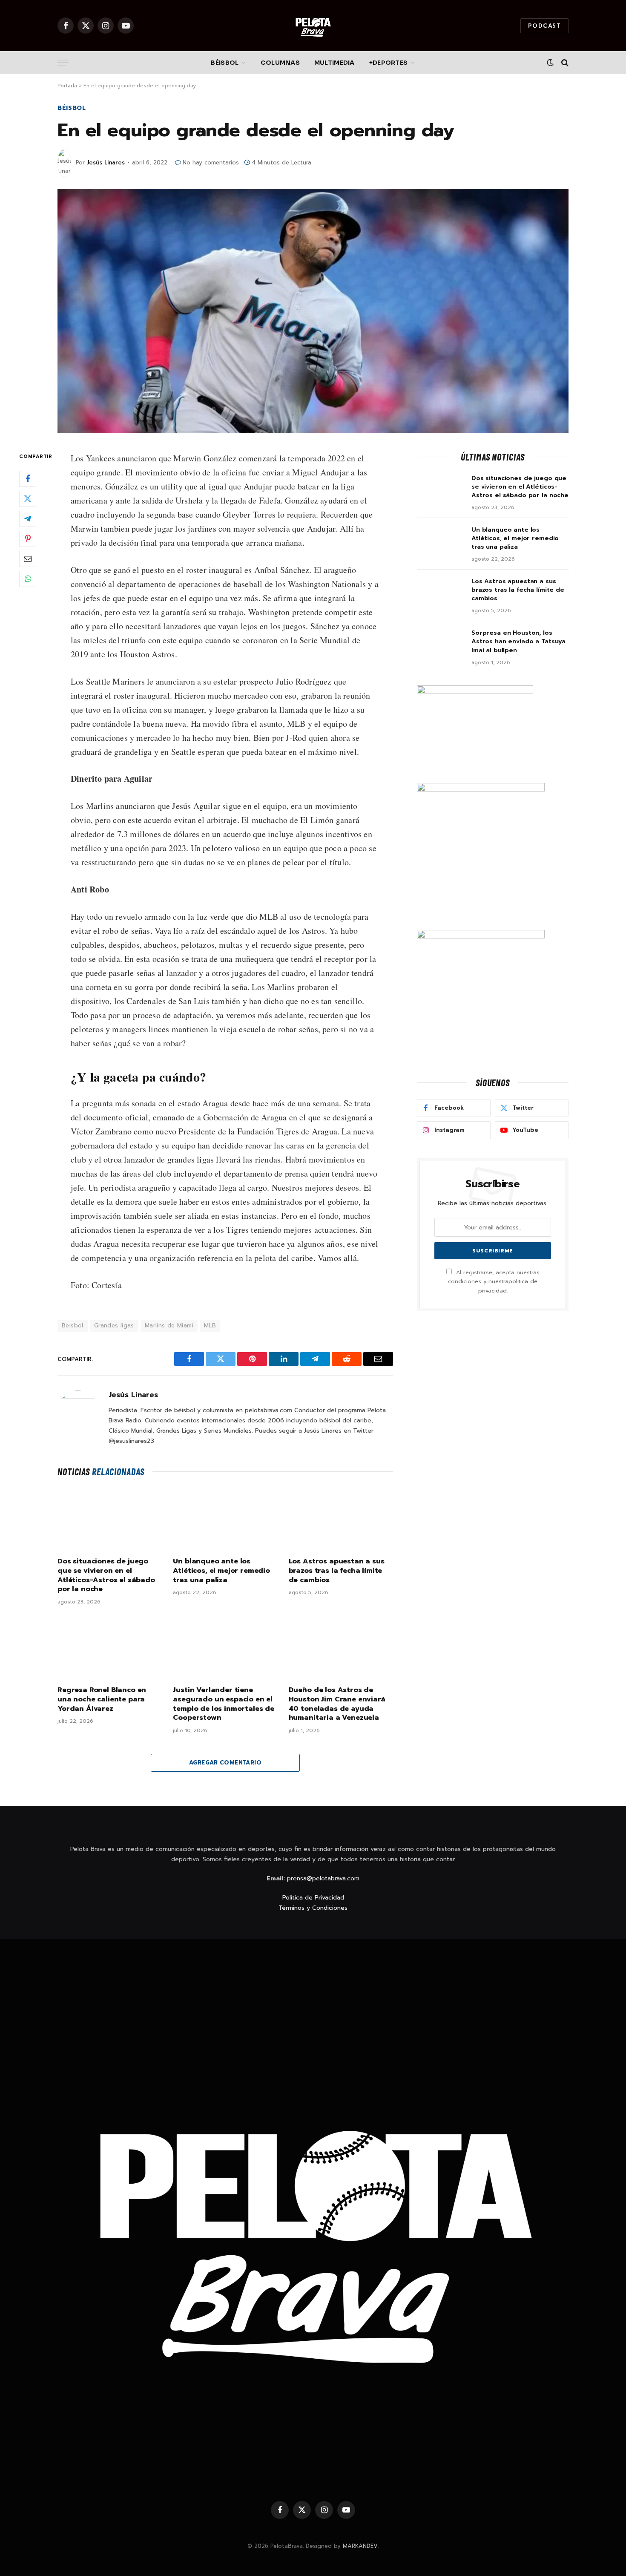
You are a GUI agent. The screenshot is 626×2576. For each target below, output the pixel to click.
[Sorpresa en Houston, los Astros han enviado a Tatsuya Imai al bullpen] (440, 644)
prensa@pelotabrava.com (323, 1878)
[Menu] (63, 63)
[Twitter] (28, 499)
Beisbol (73, 1325)
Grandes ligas (114, 1325)
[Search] (564, 63)
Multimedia (335, 63)
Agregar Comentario (225, 1763)
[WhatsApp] (28, 579)
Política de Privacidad (313, 1898)
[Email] (28, 559)
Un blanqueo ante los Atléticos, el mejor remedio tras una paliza (221, 1571)
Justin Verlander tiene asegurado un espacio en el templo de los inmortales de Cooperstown (224, 1704)
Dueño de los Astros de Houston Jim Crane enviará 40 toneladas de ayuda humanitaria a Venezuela (337, 1704)
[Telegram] (28, 519)
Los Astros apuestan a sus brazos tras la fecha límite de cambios (337, 1571)
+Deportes (389, 63)
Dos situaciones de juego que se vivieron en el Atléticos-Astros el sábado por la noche (106, 1576)
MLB (210, 1325)
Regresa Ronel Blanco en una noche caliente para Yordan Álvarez (102, 1700)
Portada (67, 86)
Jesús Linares (106, 163)
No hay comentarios (211, 163)
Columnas (280, 63)
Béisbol (225, 63)
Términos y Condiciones (313, 1908)
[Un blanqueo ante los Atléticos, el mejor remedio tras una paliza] (225, 1519)
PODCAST (544, 26)
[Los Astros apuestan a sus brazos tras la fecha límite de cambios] (341, 1519)
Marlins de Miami (169, 1325)
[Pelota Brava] (313, 26)
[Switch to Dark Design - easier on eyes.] (550, 63)
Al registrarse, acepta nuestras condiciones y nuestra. (494, 1281)
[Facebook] (28, 479)
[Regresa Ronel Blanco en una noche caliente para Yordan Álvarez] (110, 1648)
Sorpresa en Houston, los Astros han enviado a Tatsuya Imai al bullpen (518, 642)
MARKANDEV (360, 2546)
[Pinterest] (28, 539)
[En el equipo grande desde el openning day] (313, 311)
